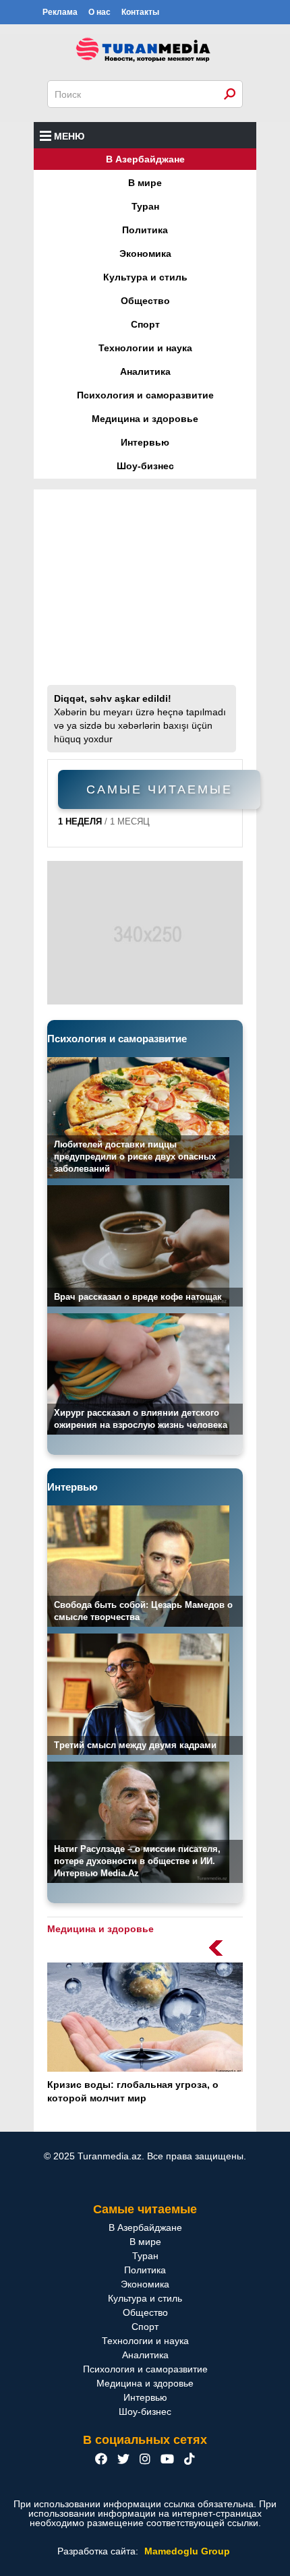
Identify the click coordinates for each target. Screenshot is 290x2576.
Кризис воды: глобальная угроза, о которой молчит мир (133, 2091)
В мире (145, 183)
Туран (145, 206)
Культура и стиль (145, 277)
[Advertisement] (145, 594)
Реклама (60, 12)
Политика (145, 230)
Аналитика (145, 371)
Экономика (145, 253)
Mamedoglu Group (187, 2551)
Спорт (145, 324)
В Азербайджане (145, 159)
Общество (145, 301)
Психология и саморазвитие (145, 395)
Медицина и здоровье (145, 419)
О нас (99, 12)
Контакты (140, 12)
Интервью (145, 442)
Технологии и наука (145, 348)
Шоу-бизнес (145, 466)
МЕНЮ (69, 136)
